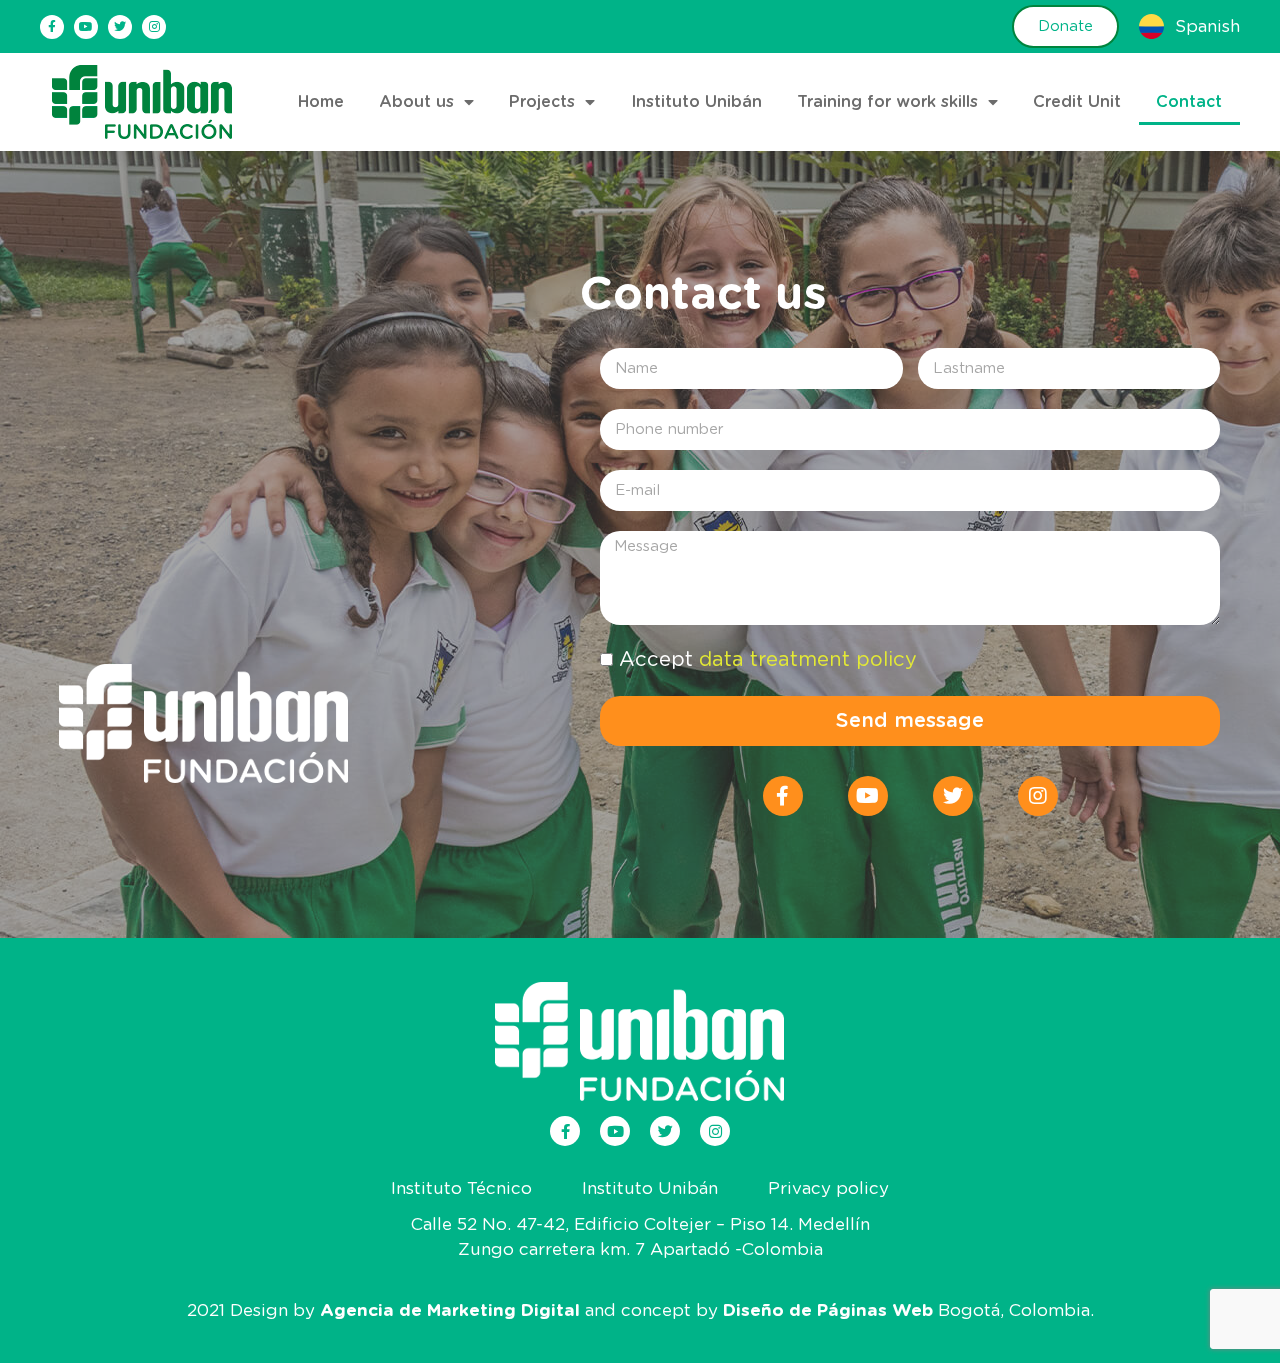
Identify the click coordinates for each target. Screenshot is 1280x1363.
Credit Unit (1077, 102)
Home (321, 102)
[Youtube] (86, 27)
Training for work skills (887, 102)
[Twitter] (120, 27)
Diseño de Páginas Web (828, 1310)
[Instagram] (154, 27)
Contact (1189, 102)
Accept (768, 660)
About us (416, 102)
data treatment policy (808, 660)
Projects (542, 102)
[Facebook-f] (52, 27)
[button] (1065, 26)
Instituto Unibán (696, 102)
